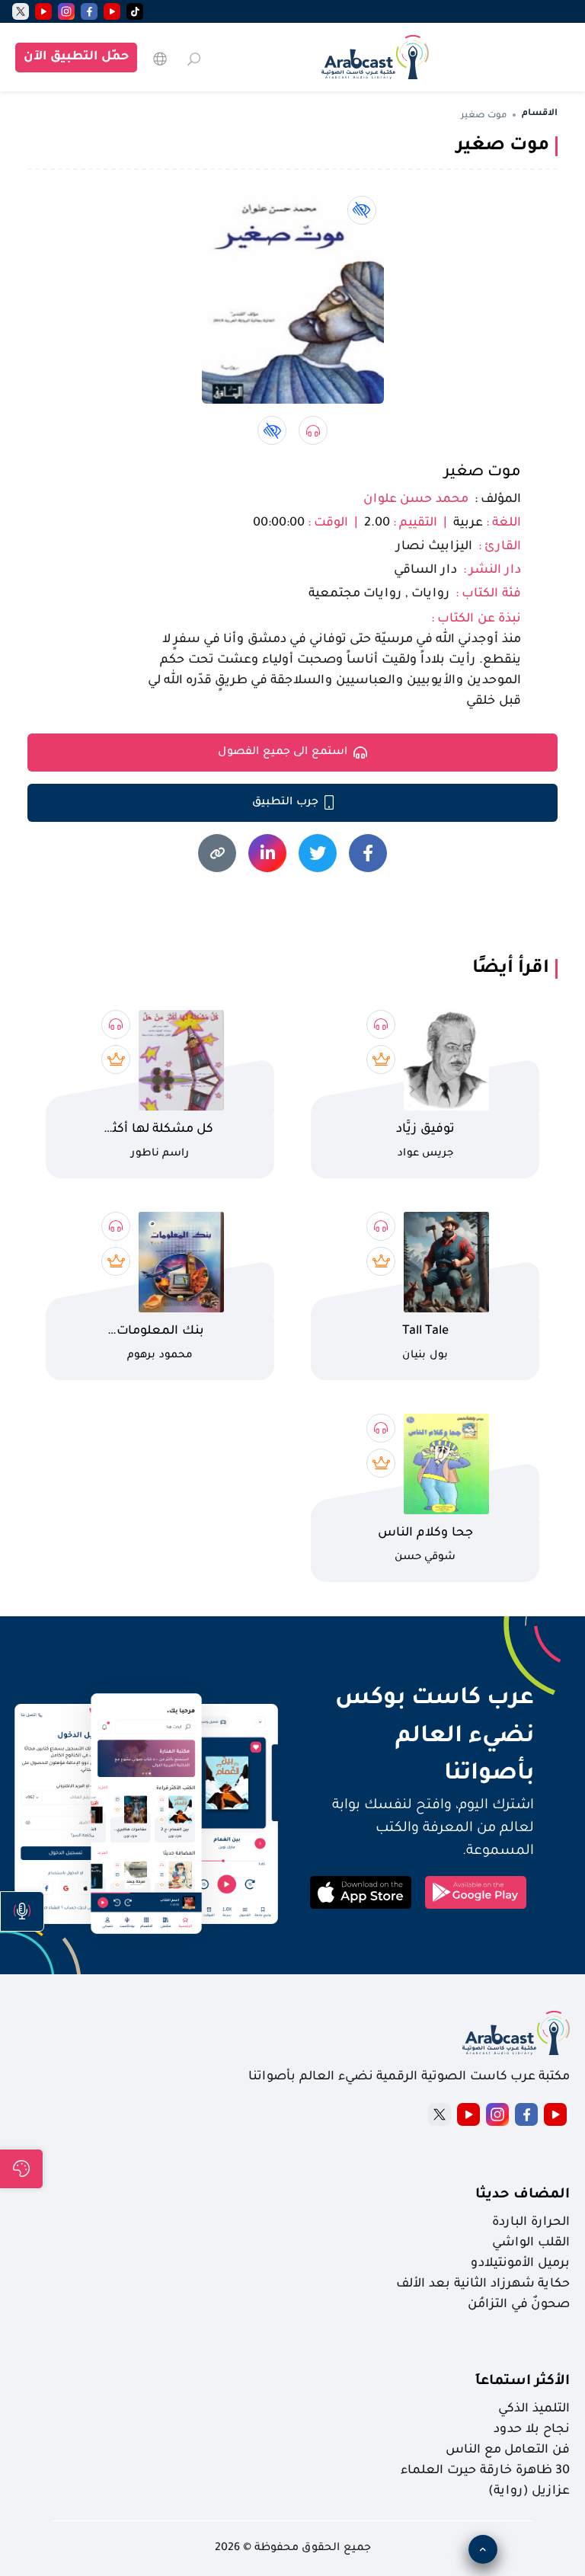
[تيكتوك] (135, 11)
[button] (22, 1911)
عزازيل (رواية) (529, 2491)
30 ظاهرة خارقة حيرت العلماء (485, 2471)
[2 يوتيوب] (43, 11)
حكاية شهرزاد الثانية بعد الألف (483, 2284)
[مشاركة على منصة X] (318, 853)
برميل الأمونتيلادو (520, 2264)
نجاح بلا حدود (532, 2430)
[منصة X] (440, 2114)
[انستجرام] (66, 11)
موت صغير (483, 473)
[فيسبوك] (89, 11)
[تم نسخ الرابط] (217, 853)
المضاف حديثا (523, 2195)
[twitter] (21, 11)
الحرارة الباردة (531, 2223)
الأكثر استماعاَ (523, 2382)
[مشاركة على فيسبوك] (368, 853)
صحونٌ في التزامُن (519, 2305)
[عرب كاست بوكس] (375, 57)
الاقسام (540, 114)
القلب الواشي (531, 2243)
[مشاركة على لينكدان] (267, 853)
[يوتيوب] (112, 11)
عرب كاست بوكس (418, 1699)
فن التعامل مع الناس (508, 2450)
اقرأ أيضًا (511, 969)
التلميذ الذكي (534, 2409)
